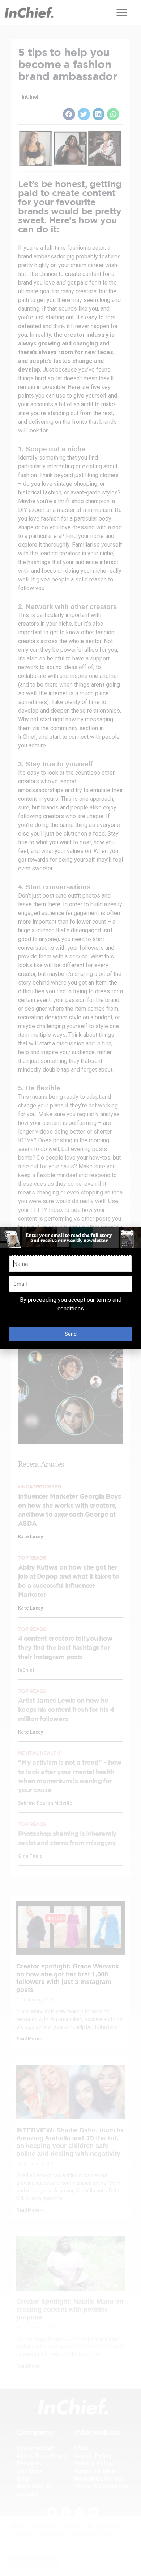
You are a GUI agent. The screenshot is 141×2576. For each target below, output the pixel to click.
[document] (70, 1288)
